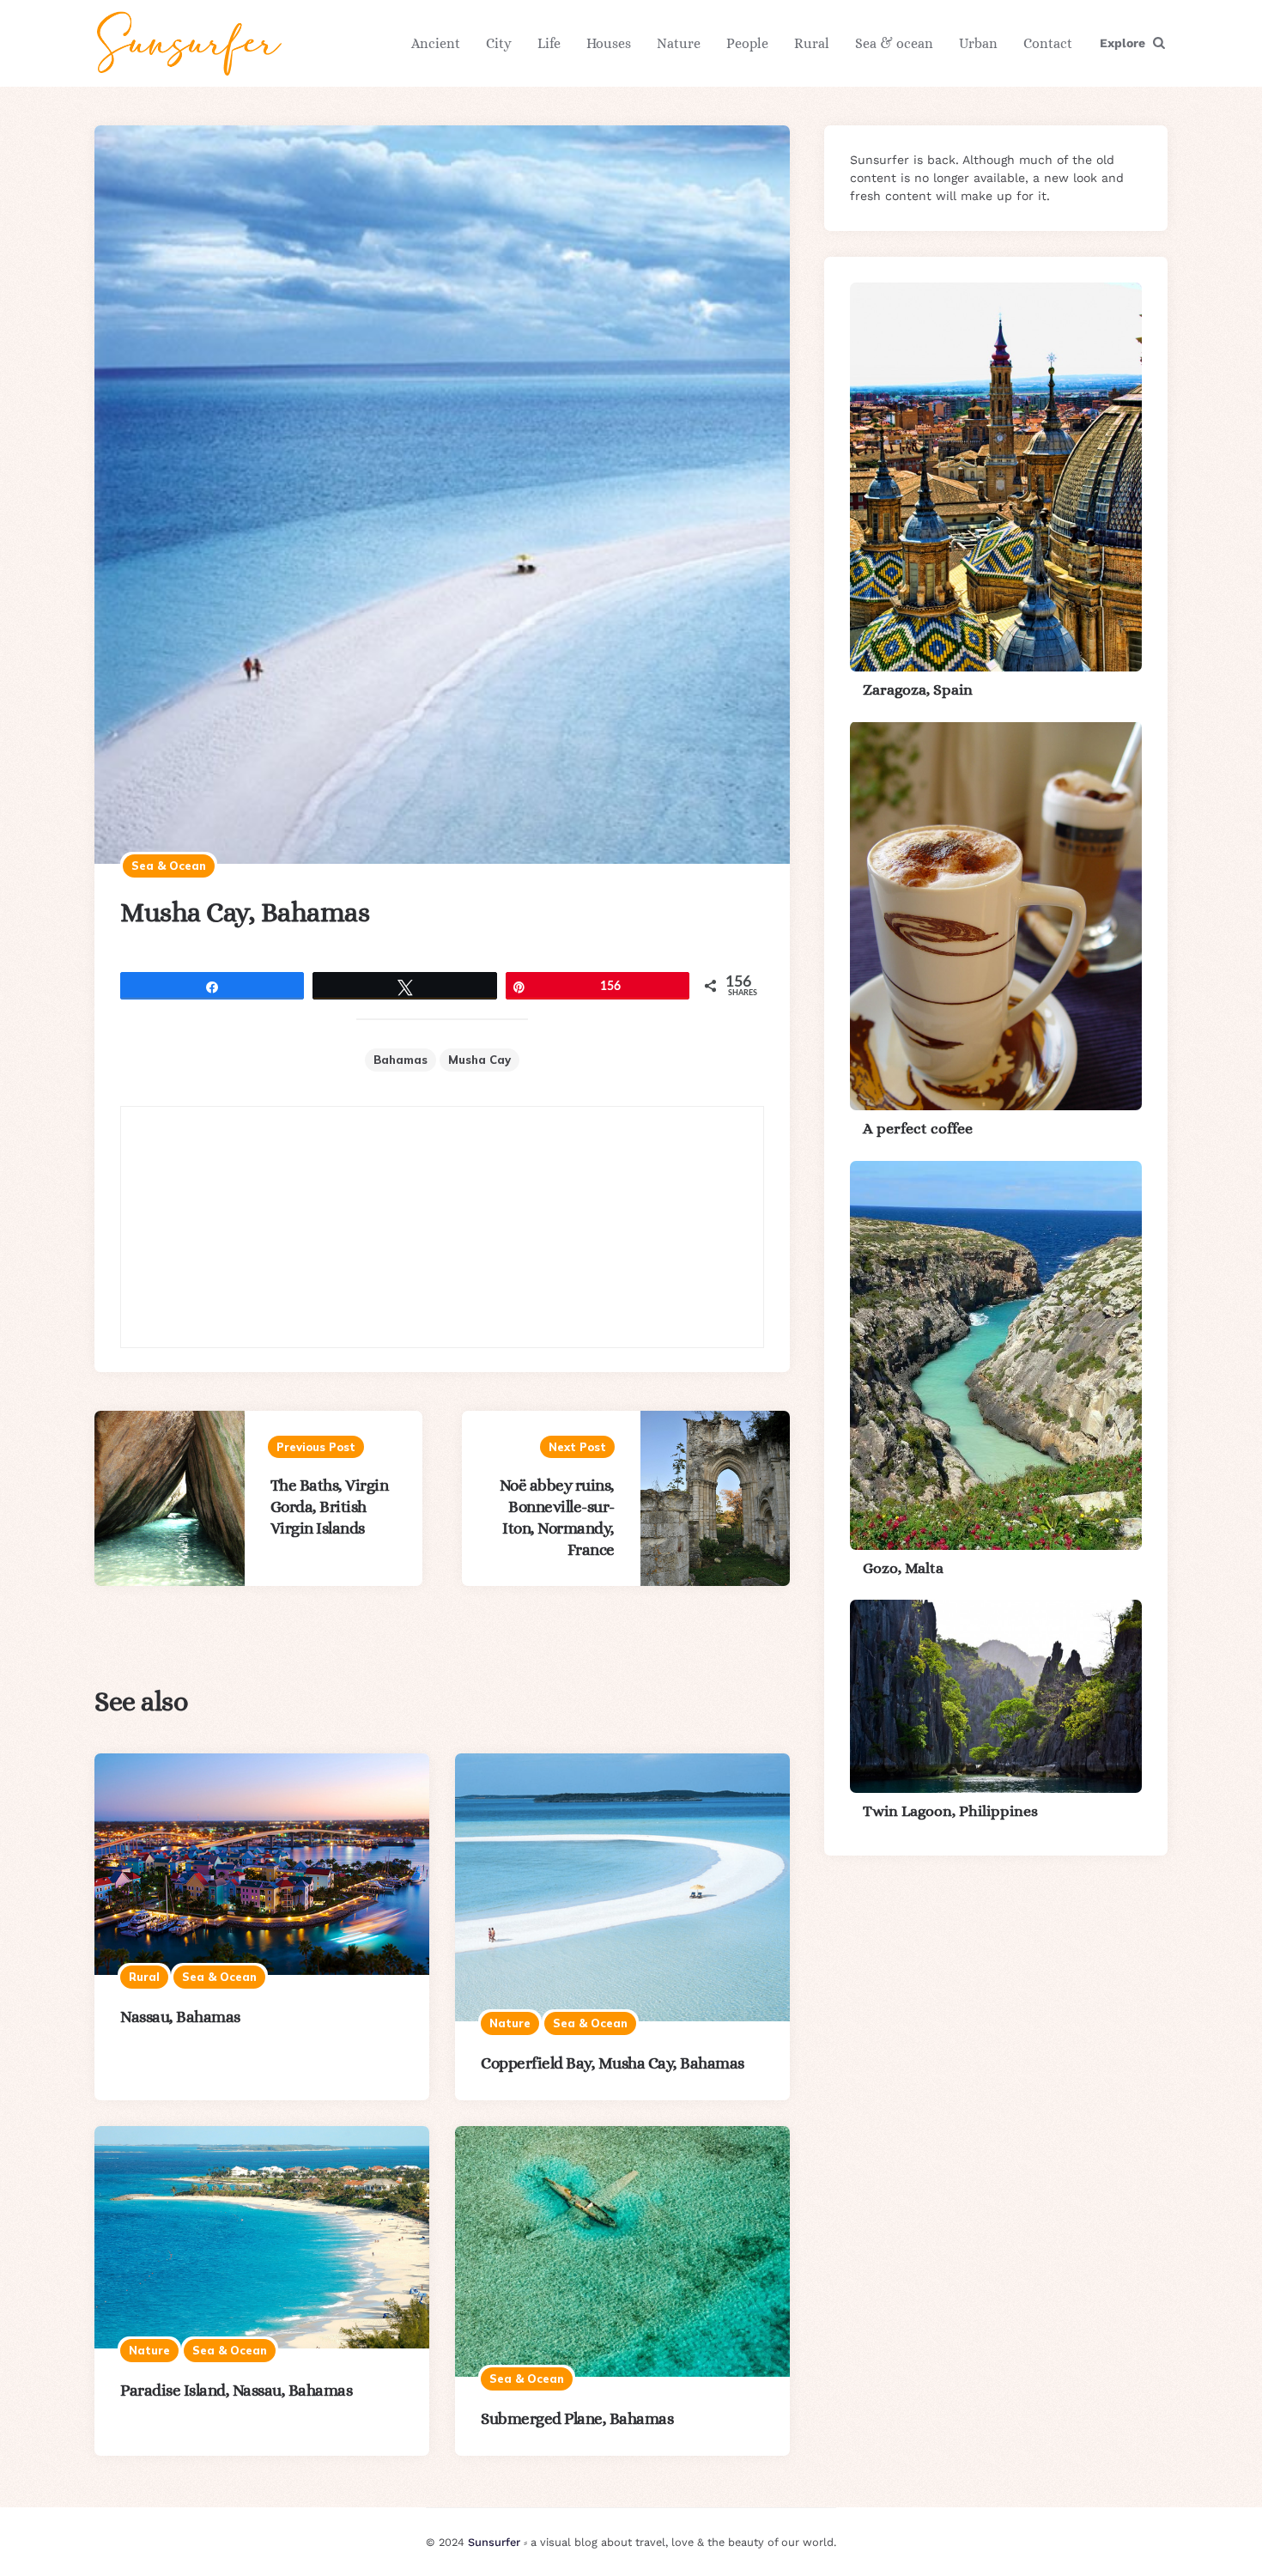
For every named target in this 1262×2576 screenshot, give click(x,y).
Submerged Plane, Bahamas (577, 2418)
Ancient (436, 43)
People (747, 43)
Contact (1048, 43)
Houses (609, 43)
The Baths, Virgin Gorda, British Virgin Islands (330, 1507)
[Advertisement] (442, 1227)
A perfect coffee (918, 1128)
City (499, 43)
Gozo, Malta (903, 1568)
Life (549, 43)
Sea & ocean (894, 43)
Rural (812, 43)
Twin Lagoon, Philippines (950, 1811)
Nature (679, 43)
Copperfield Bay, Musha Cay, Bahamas (613, 2063)
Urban (978, 43)
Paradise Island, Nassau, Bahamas (236, 2390)
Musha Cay (479, 1060)
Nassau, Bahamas (180, 2017)
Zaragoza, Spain (918, 690)
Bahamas (400, 1060)
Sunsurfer (494, 2542)
